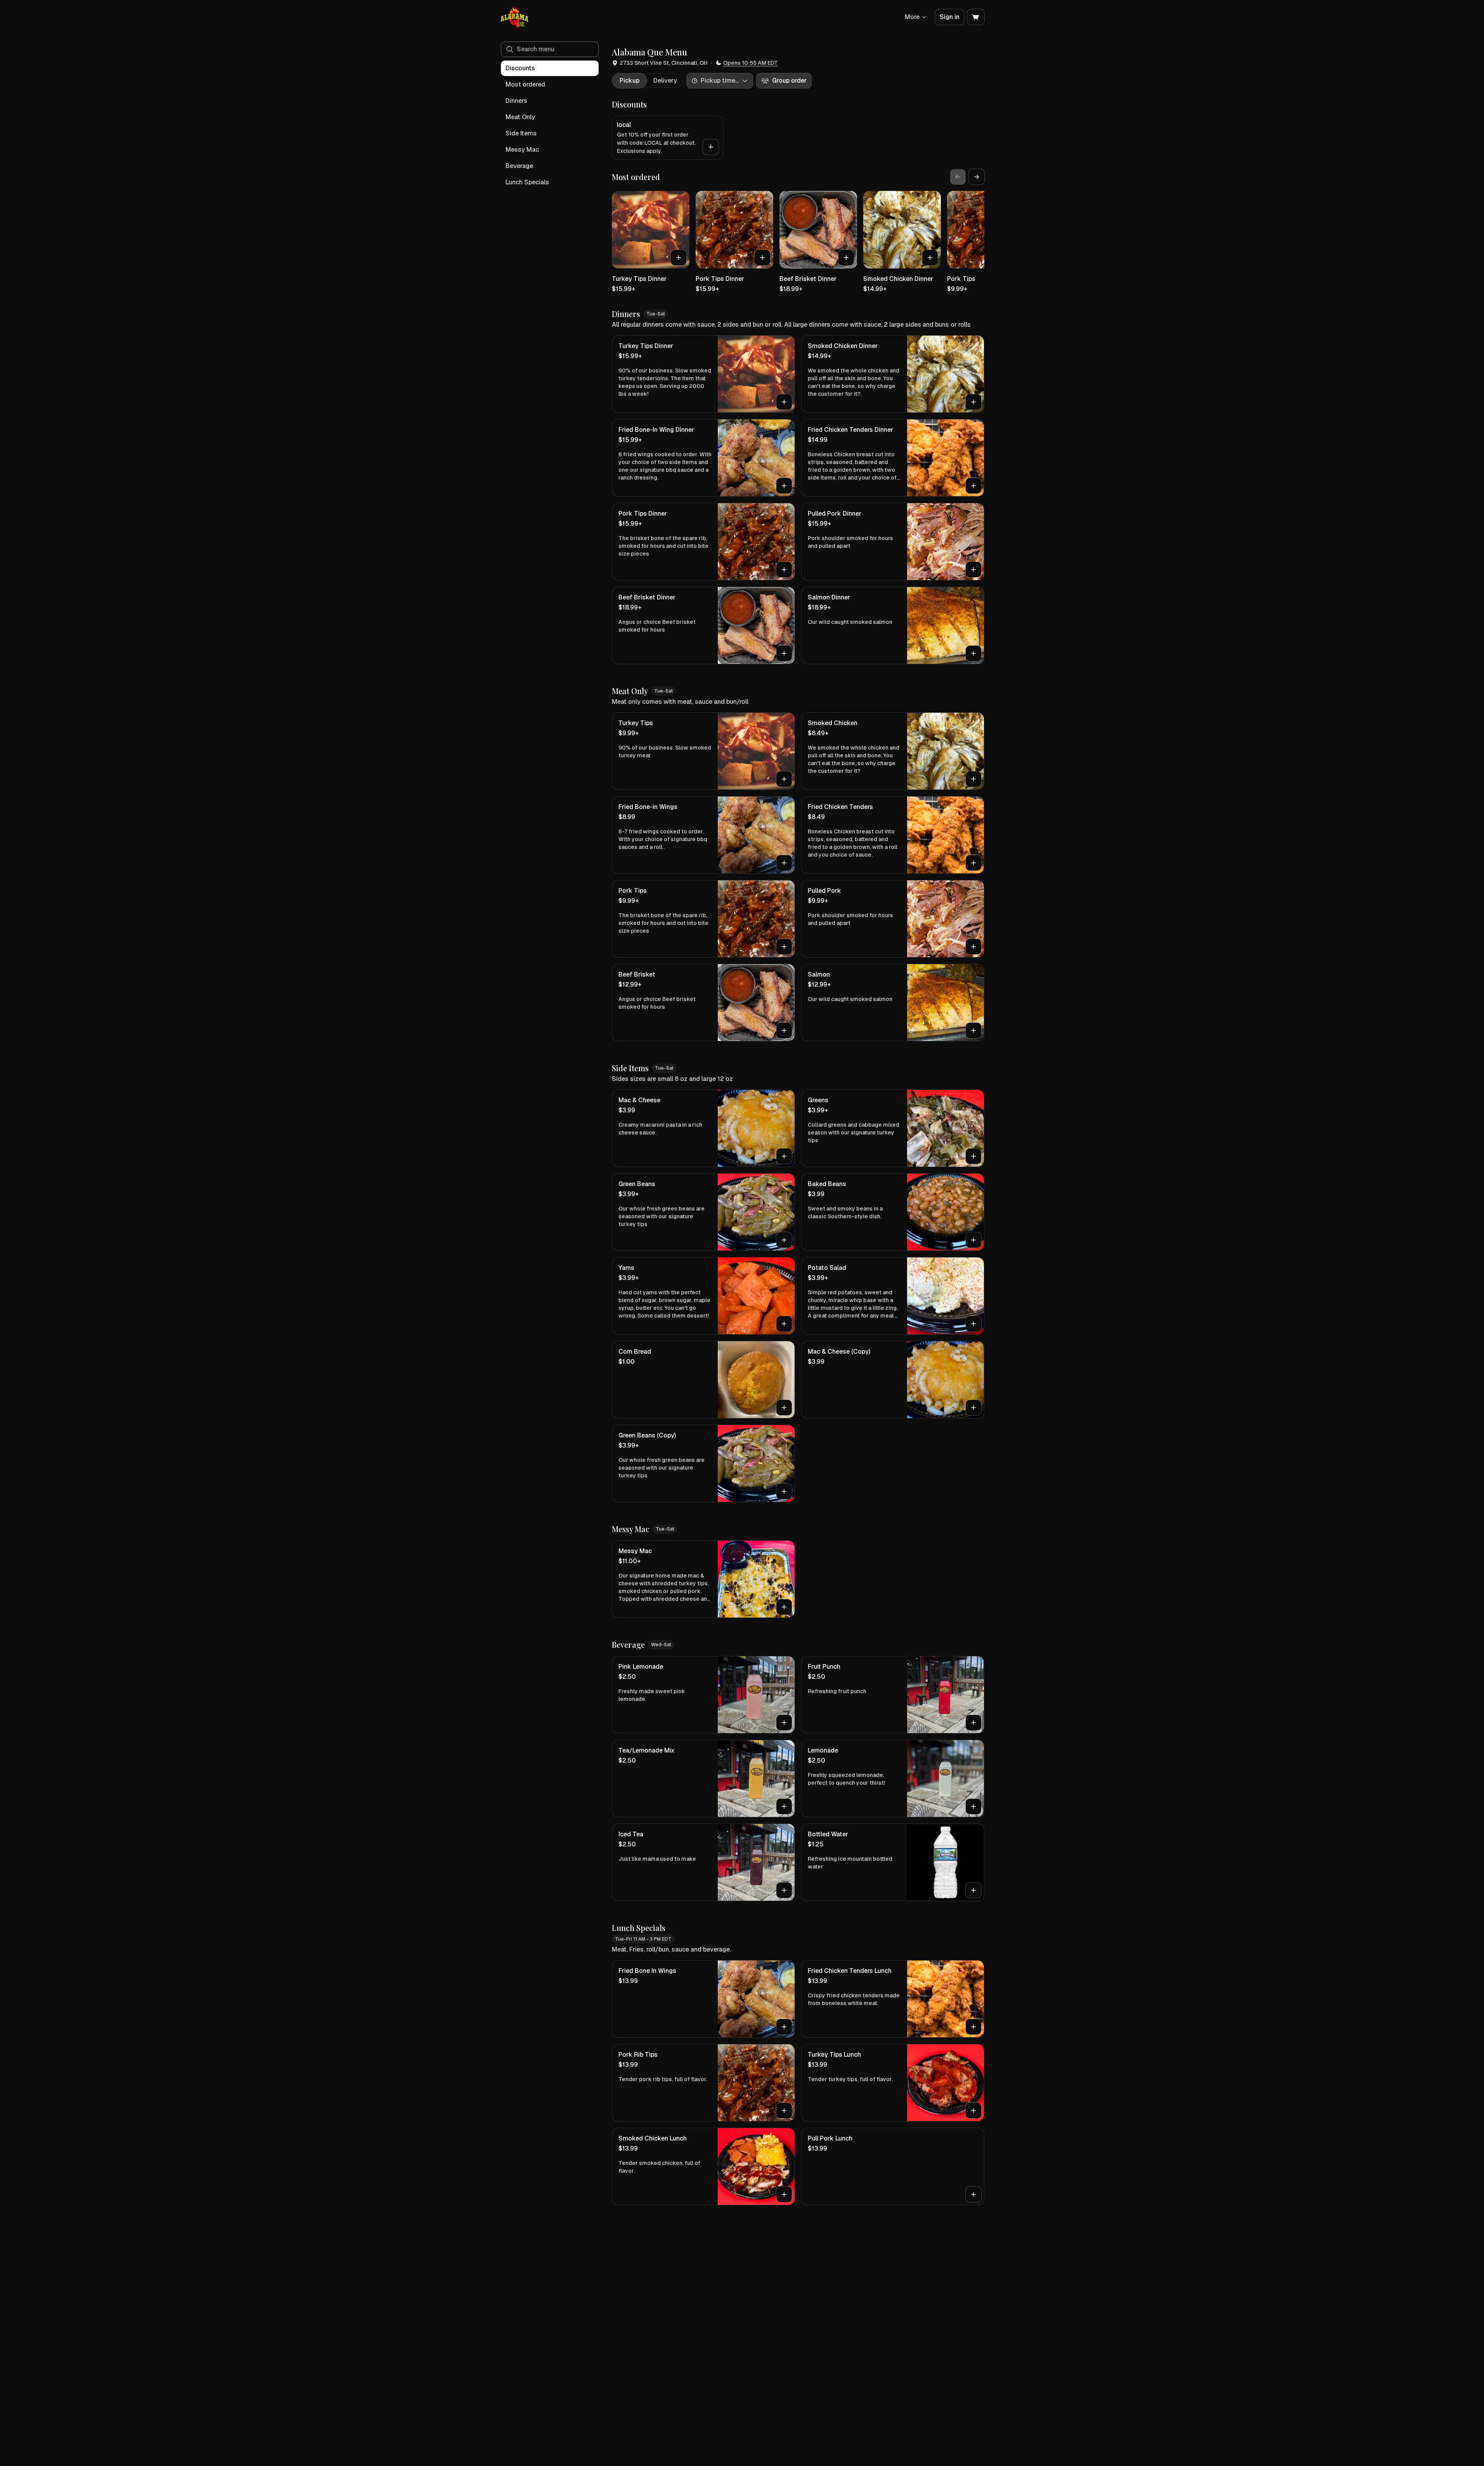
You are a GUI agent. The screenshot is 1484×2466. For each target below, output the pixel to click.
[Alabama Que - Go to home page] (515, 17)
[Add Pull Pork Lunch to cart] (973, 2194)
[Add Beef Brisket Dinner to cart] (846, 258)
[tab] (629, 81)
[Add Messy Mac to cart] (784, 1607)
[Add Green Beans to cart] (784, 1240)
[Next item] (977, 177)
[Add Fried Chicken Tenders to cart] (973, 863)
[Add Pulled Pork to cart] (973, 947)
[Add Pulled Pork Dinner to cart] (973, 570)
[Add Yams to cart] (784, 1324)
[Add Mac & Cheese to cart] (784, 1156)
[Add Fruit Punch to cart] (973, 1723)
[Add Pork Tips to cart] (784, 947)
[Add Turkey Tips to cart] (784, 779)
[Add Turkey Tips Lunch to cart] (973, 2111)
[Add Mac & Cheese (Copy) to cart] (973, 1408)
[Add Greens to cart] (973, 1156)
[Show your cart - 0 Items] (976, 17)
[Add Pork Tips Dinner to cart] (762, 258)
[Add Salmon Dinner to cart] (973, 653)
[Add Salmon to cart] (973, 1030)
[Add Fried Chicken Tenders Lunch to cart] (973, 2027)
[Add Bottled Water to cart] (973, 1890)
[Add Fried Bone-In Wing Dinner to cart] (784, 486)
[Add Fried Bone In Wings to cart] (784, 2027)
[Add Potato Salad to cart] (973, 1324)
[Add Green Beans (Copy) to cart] (784, 1491)
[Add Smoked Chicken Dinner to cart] (930, 258)
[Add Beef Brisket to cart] (784, 1030)
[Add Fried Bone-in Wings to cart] (784, 863)
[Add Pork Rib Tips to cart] (784, 2111)
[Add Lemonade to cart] (973, 1806)
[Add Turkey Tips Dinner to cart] (679, 258)
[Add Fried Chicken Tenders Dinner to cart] (973, 486)
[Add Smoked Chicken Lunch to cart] (784, 2194)
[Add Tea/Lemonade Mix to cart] (784, 1806)
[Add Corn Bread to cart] (784, 1408)
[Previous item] (958, 177)
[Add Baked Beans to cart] (973, 1240)
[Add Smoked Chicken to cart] (973, 779)
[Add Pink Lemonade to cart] (784, 1723)
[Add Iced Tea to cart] (784, 1890)
